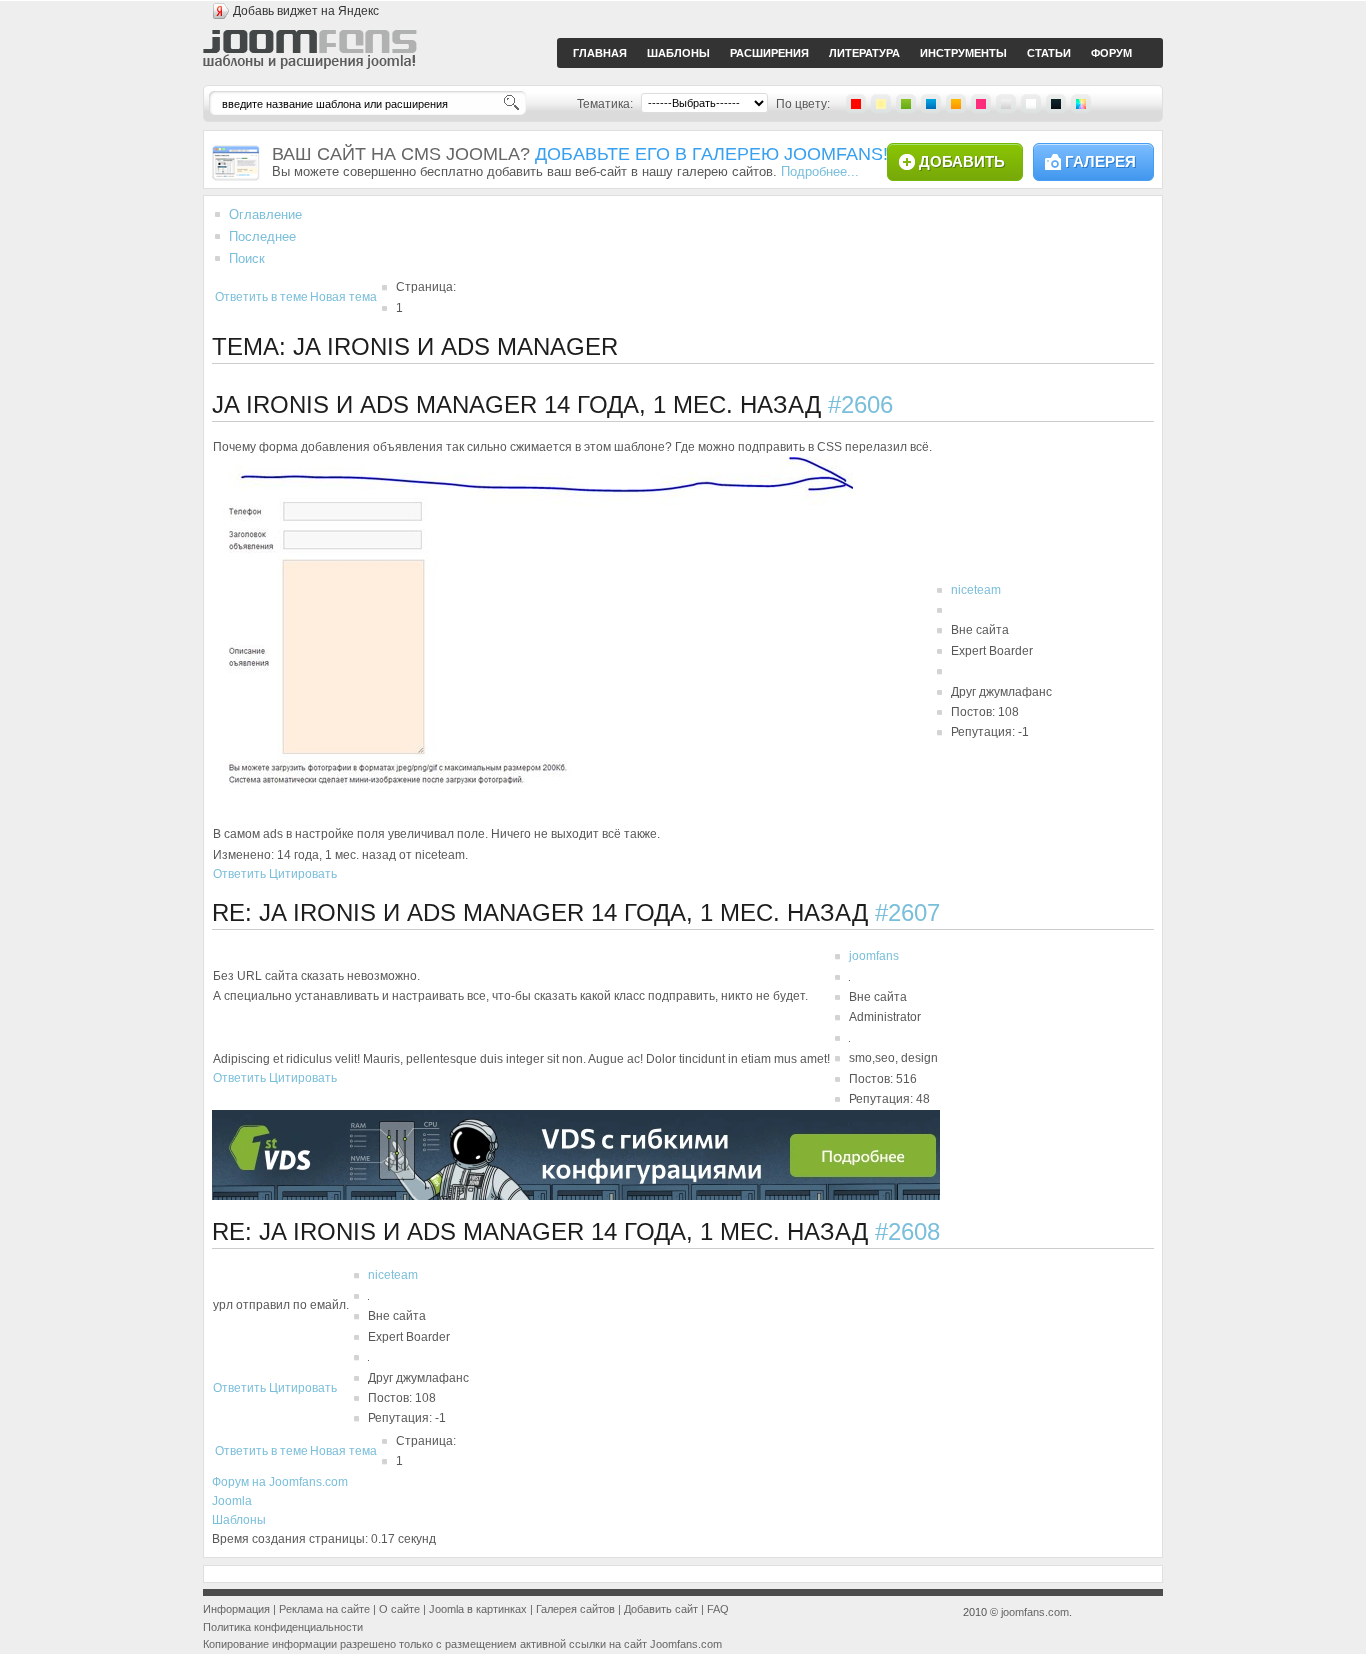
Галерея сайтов (575, 1609)
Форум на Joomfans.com (280, 1482)
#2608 (907, 1231)
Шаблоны (239, 1520)
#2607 (907, 912)
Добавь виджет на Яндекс (306, 11)
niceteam (976, 590)
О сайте (399, 1609)
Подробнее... (820, 171)
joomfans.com (1035, 1612)
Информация (236, 1609)
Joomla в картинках (478, 1609)
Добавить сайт (661, 1609)
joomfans (874, 956)
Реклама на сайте (324, 1609)
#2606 (860, 404)
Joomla (232, 1501)
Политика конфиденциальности (283, 1627)
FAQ (718, 1609)
